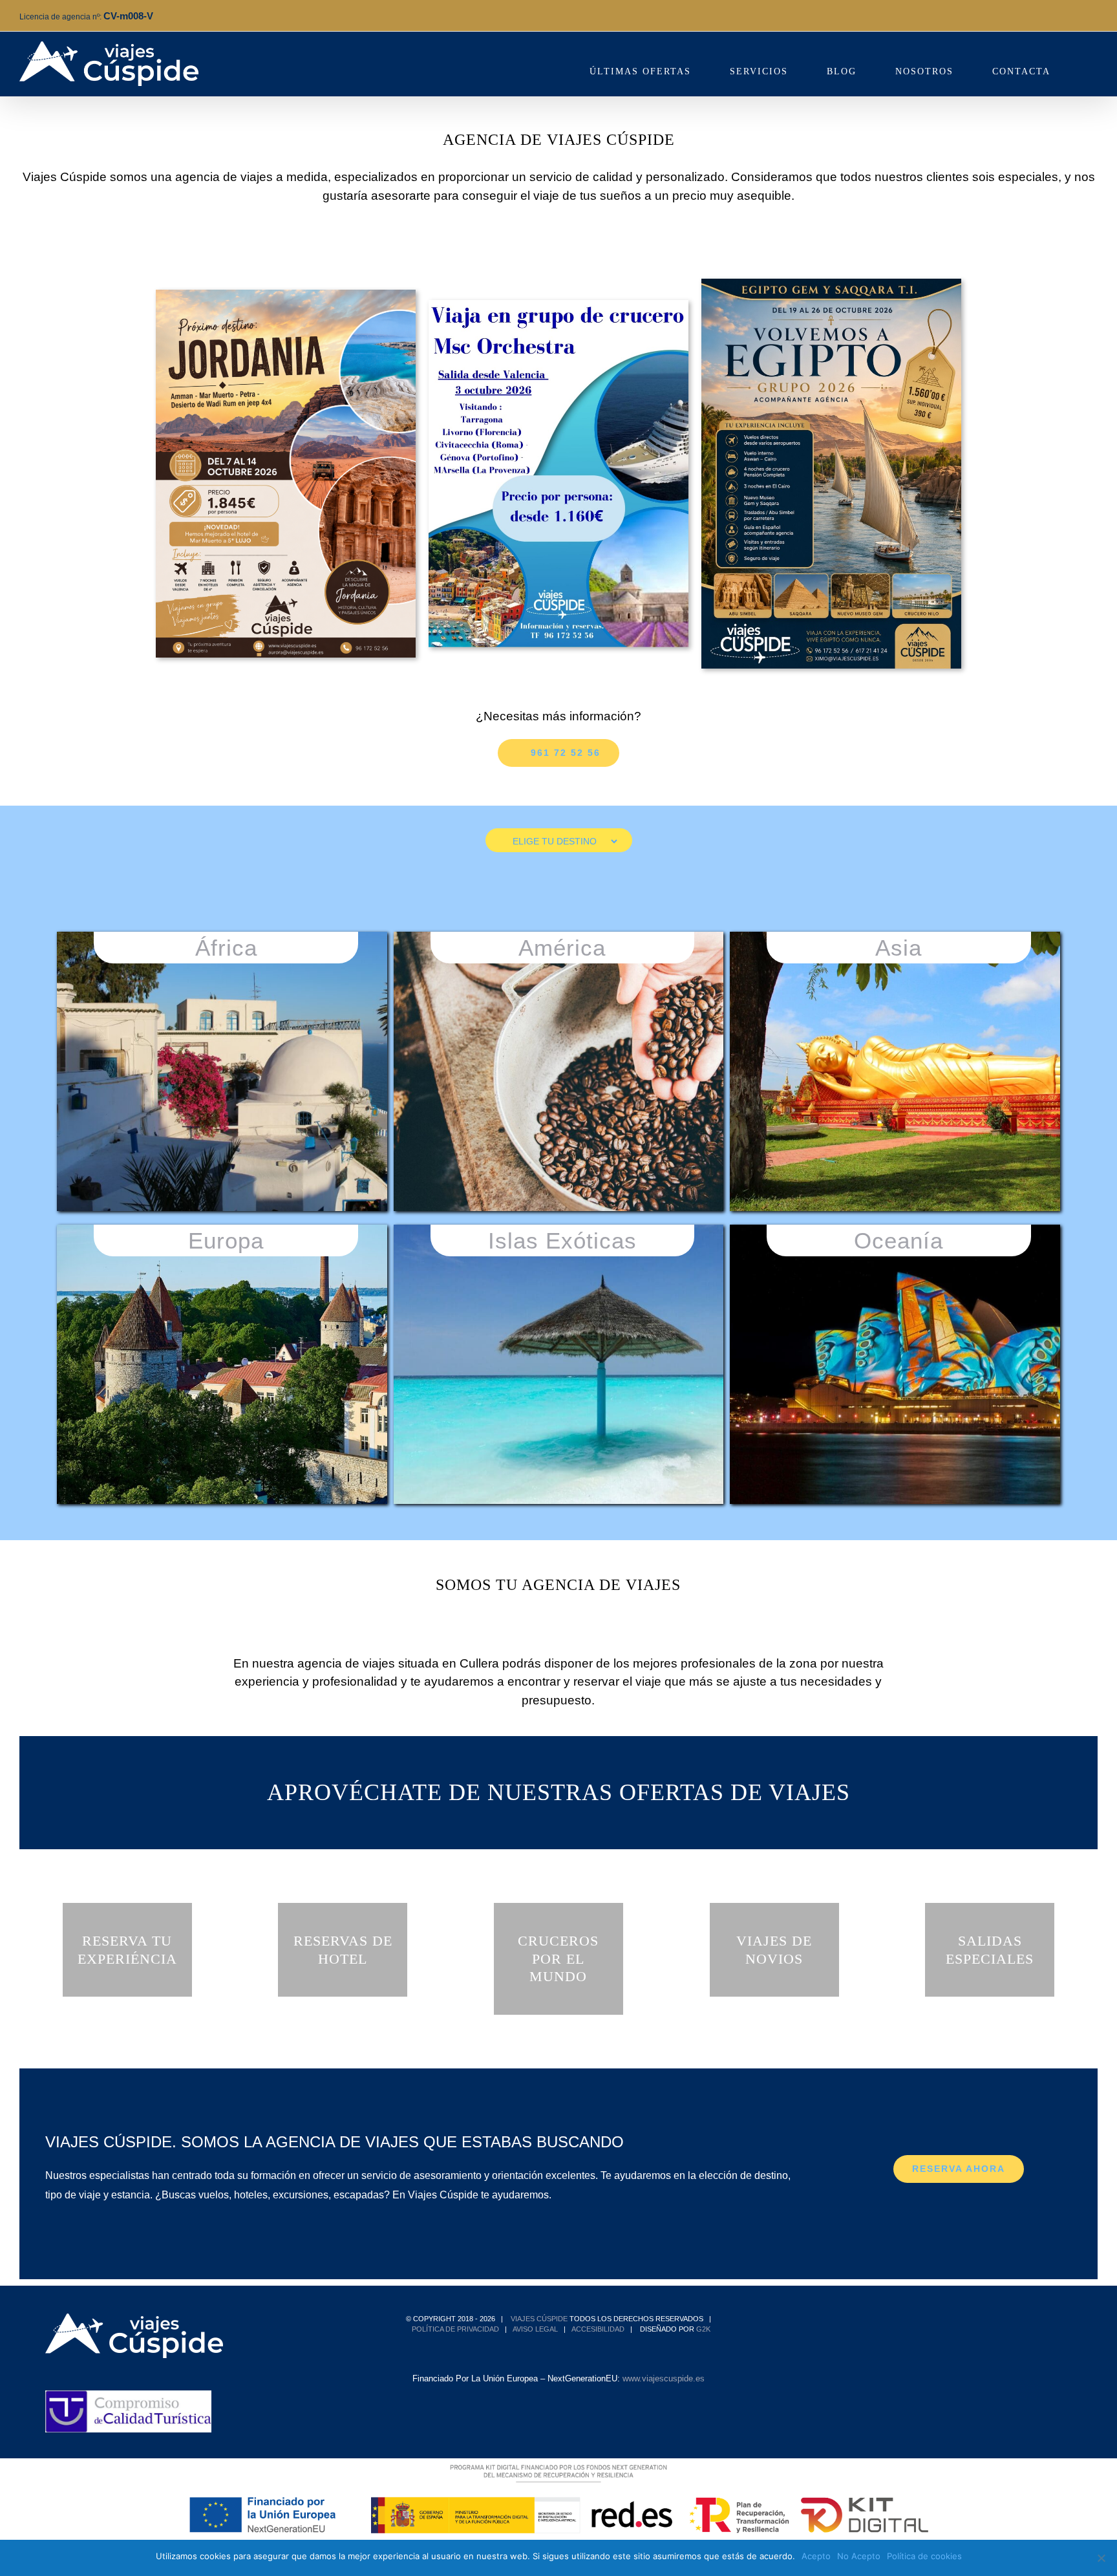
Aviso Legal (535, 2329)
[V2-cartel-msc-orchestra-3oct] (558, 305)
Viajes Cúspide (539, 2319)
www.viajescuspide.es (664, 2378)
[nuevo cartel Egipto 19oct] (831, 284)
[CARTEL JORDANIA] (286, 295)
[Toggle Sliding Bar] (1093, 64)
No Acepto (859, 2556)
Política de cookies (924, 2556)
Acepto (816, 2556)
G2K (703, 2329)
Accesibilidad (598, 2329)
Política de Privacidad (455, 2329)
